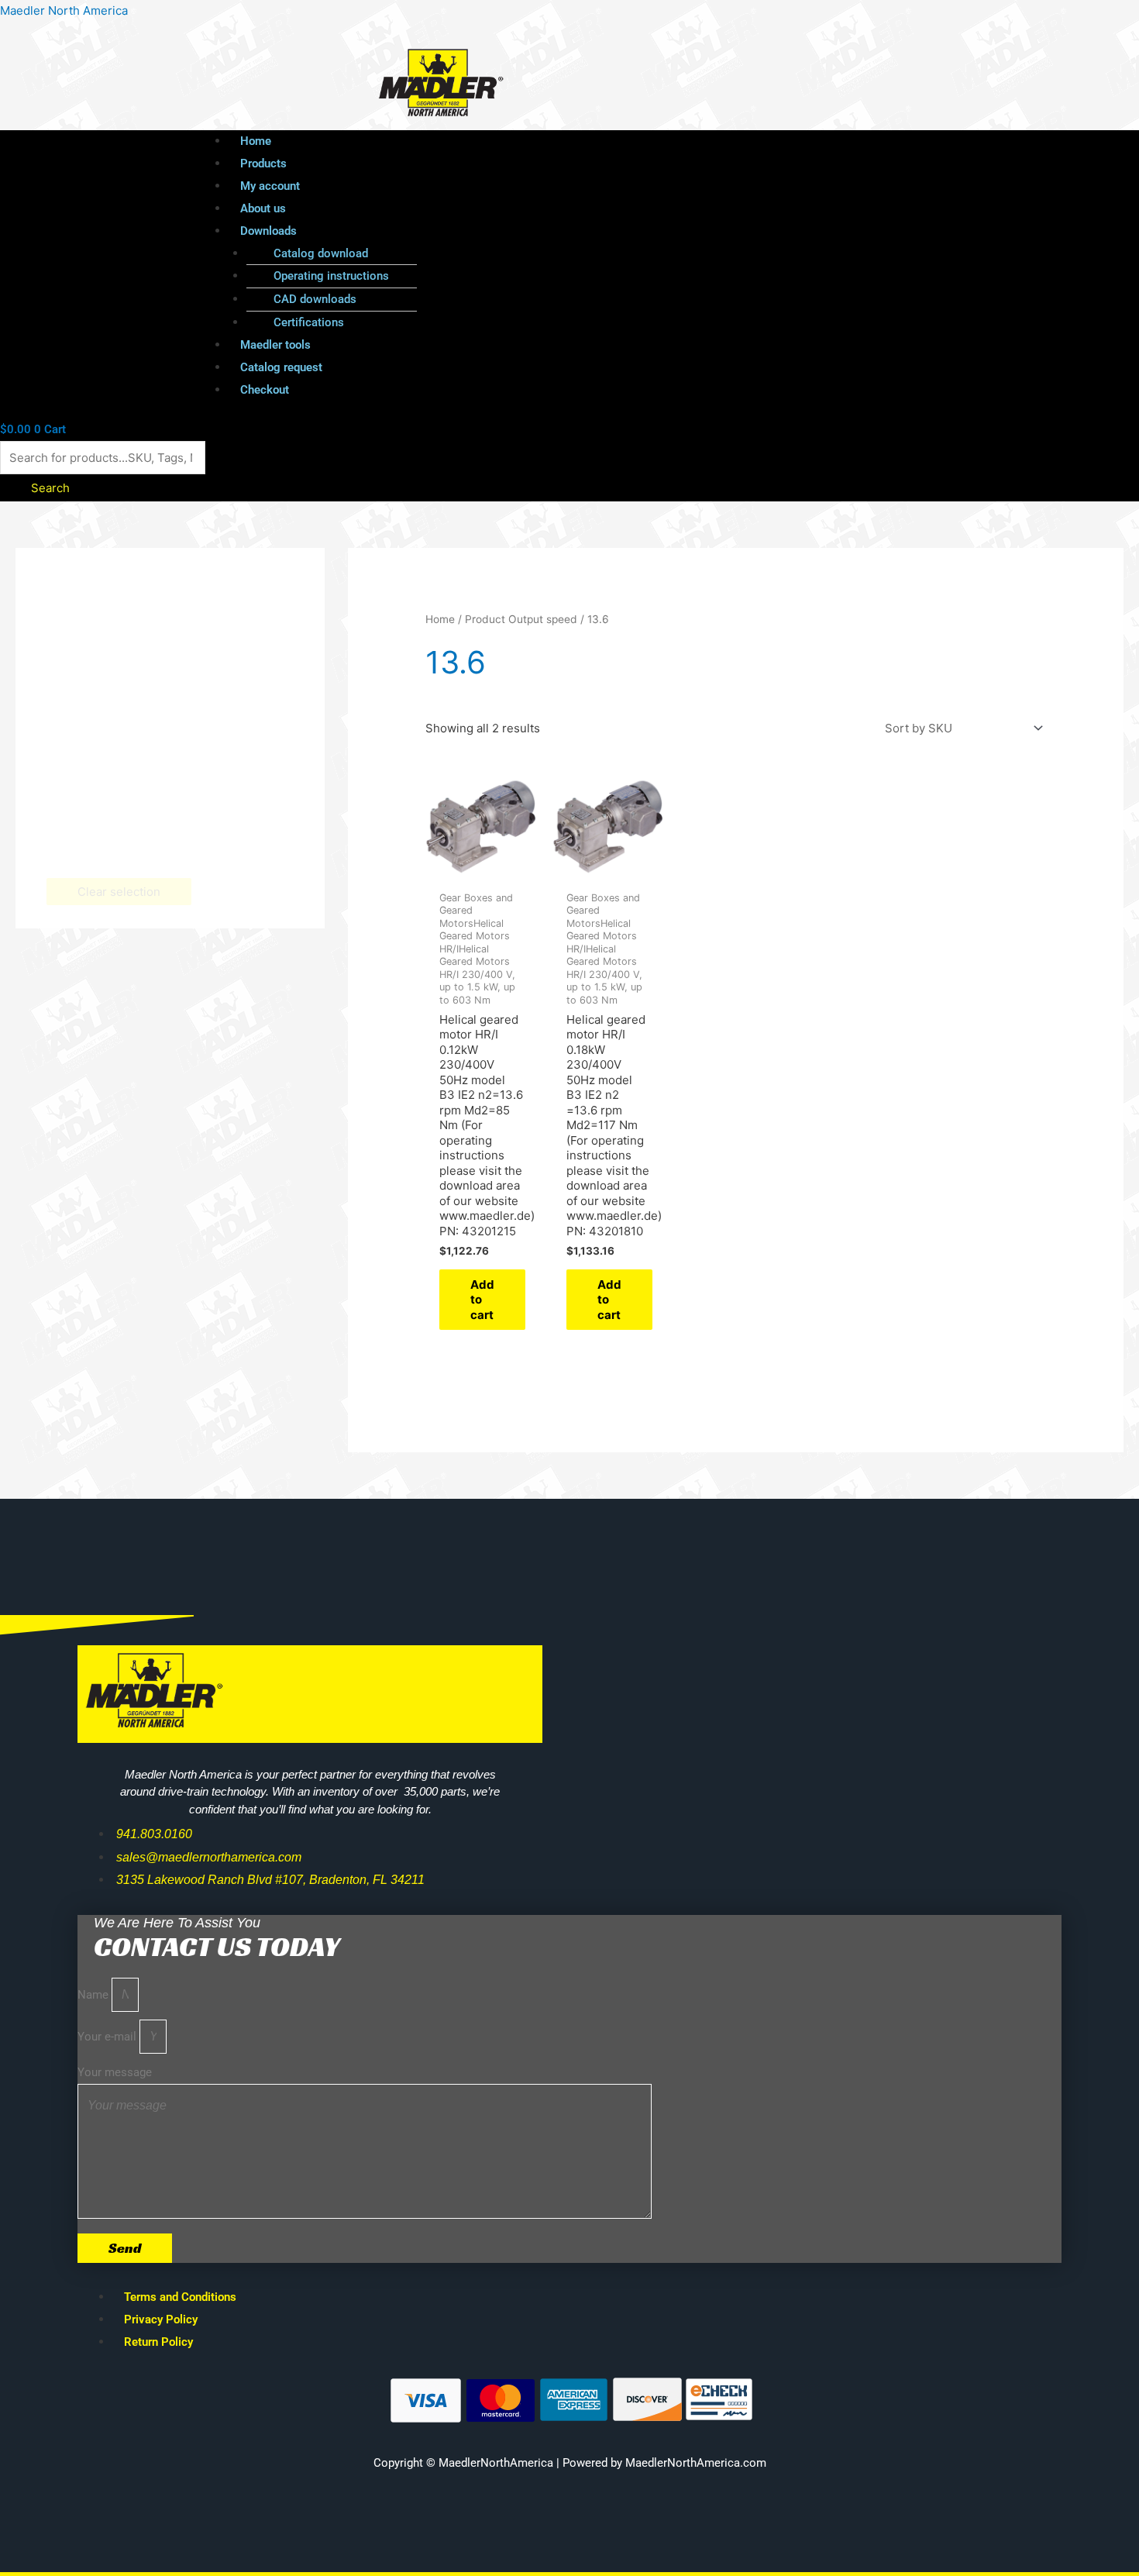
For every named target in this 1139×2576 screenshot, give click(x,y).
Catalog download (321, 253)
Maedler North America (64, 10)
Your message (115, 2072)
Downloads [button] (268, 231)
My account (270, 186)
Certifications (309, 322)
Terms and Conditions (180, 2297)
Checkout (265, 390)
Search (50, 488)
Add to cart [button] (482, 1300)
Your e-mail (108, 2037)
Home (256, 141)
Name (95, 1995)
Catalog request (281, 367)
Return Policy (158, 2342)
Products (263, 164)
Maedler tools (275, 345)
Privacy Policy (161, 2319)
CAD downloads (315, 299)
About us (263, 208)
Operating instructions (331, 276)
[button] (599, 231)
